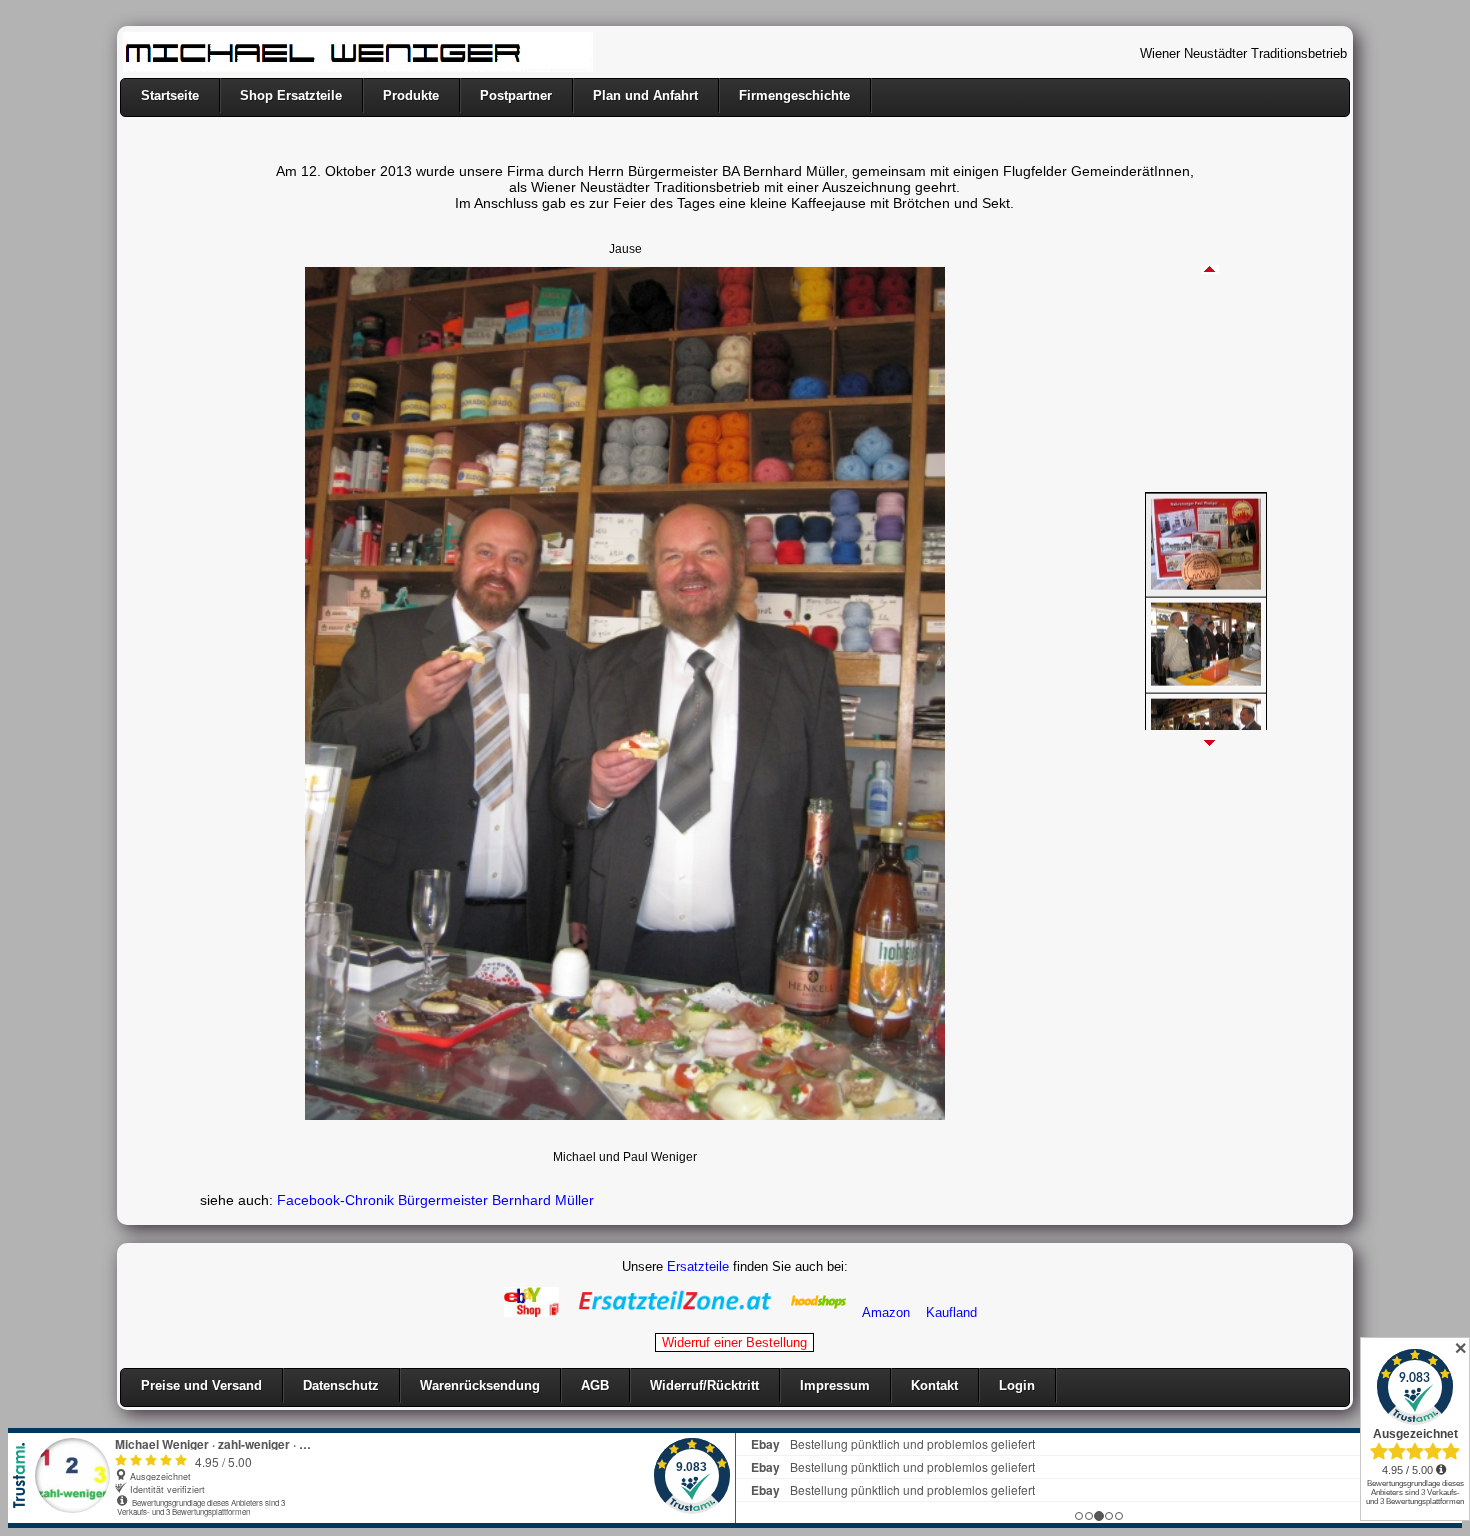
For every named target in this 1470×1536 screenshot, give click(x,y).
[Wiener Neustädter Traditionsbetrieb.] (1206, 568)
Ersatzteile (698, 1266)
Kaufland (951, 1312)
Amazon (886, 1312)
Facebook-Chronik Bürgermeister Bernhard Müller (435, 1200)
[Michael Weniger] (358, 67)
